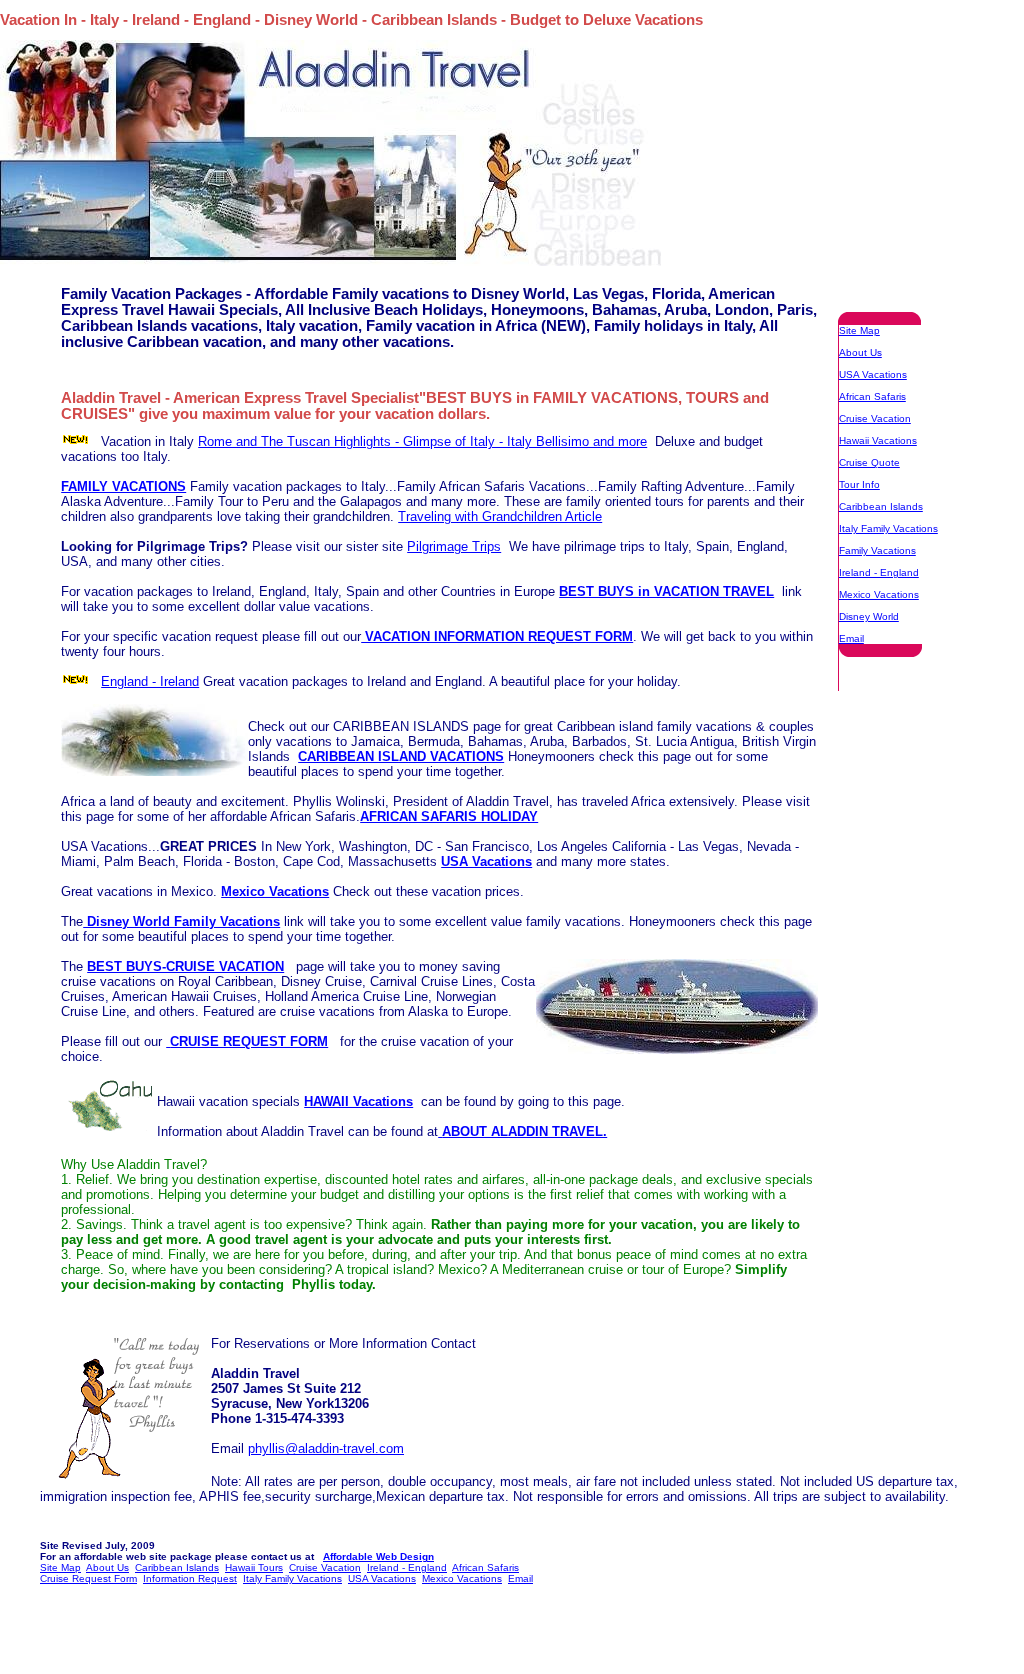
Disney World (869, 616)
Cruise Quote (869, 462)
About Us (860, 352)
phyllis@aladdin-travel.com (326, 1448)
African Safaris (872, 396)
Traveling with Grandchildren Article (500, 516)
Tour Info (859, 484)
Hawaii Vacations (878, 440)
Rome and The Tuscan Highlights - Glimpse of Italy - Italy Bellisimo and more (422, 441)
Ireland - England (879, 572)
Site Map (859, 330)
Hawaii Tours (254, 1567)
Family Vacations (877, 550)
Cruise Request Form (88, 1578)
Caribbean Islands (881, 506)
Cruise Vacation (875, 418)
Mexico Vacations (879, 594)
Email (851, 638)
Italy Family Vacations (888, 528)
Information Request (190, 1578)
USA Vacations (873, 374)
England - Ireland (150, 681)
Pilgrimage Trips (454, 546)
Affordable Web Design (378, 1556)
